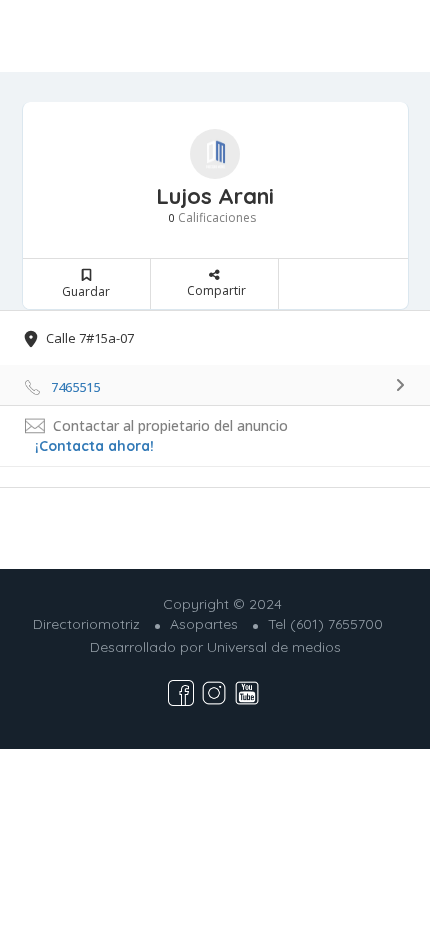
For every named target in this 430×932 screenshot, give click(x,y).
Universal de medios (274, 647)
